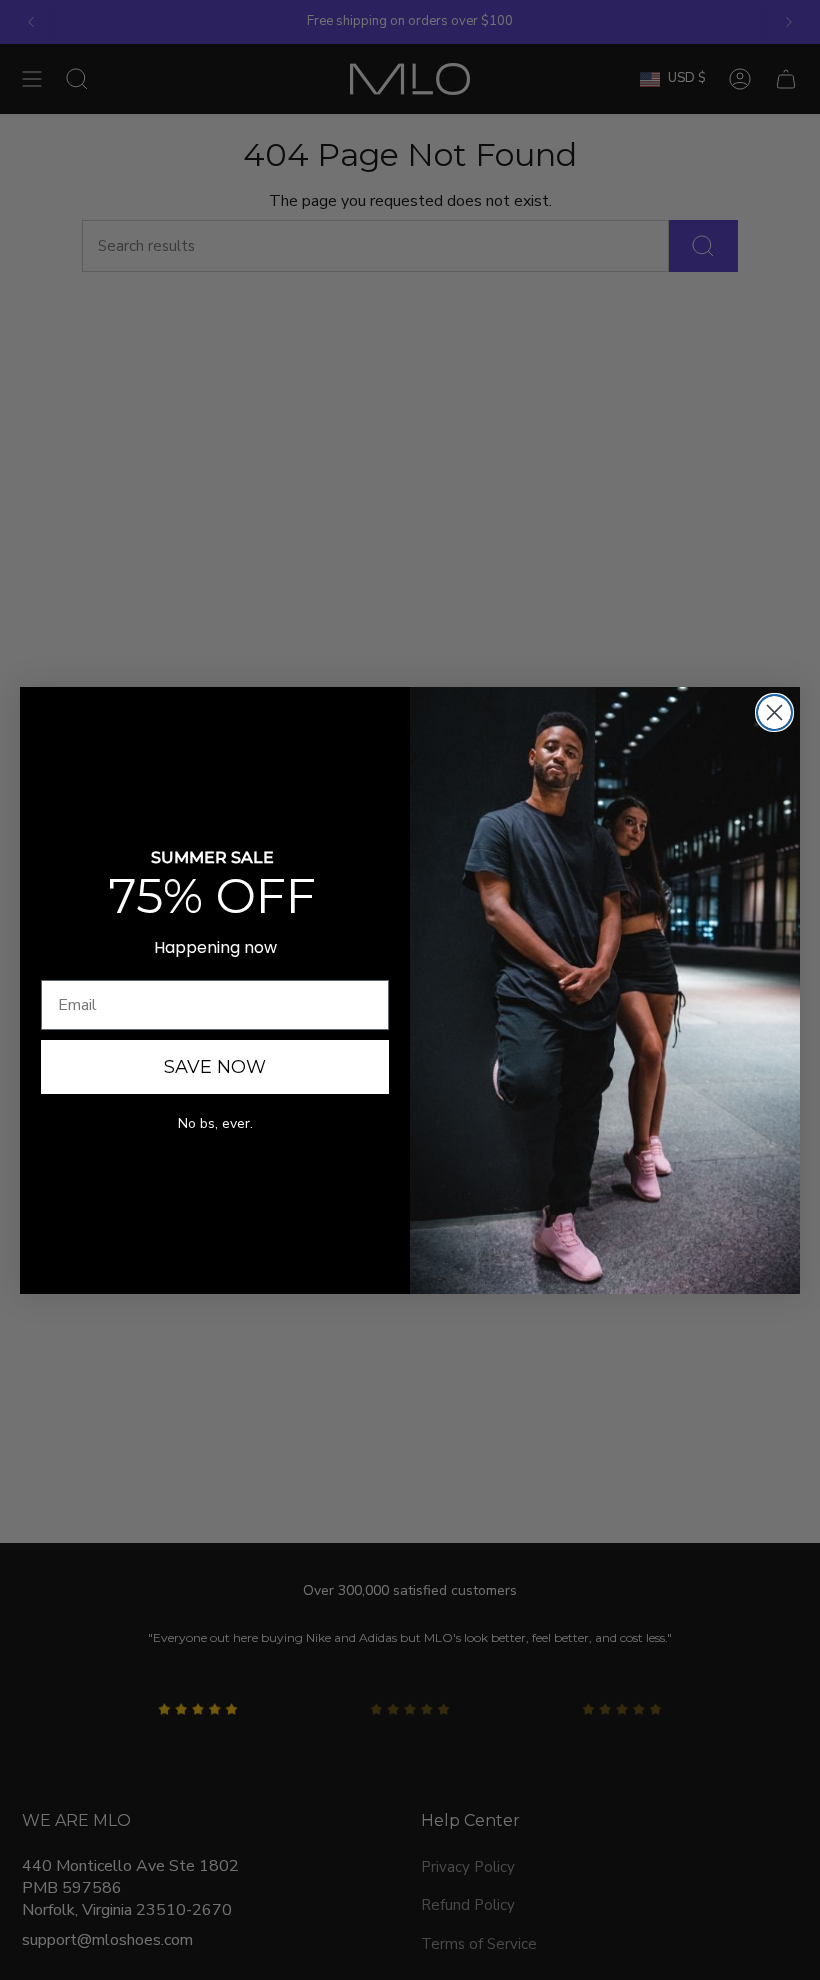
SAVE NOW (215, 1067)
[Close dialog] (774, 712)
